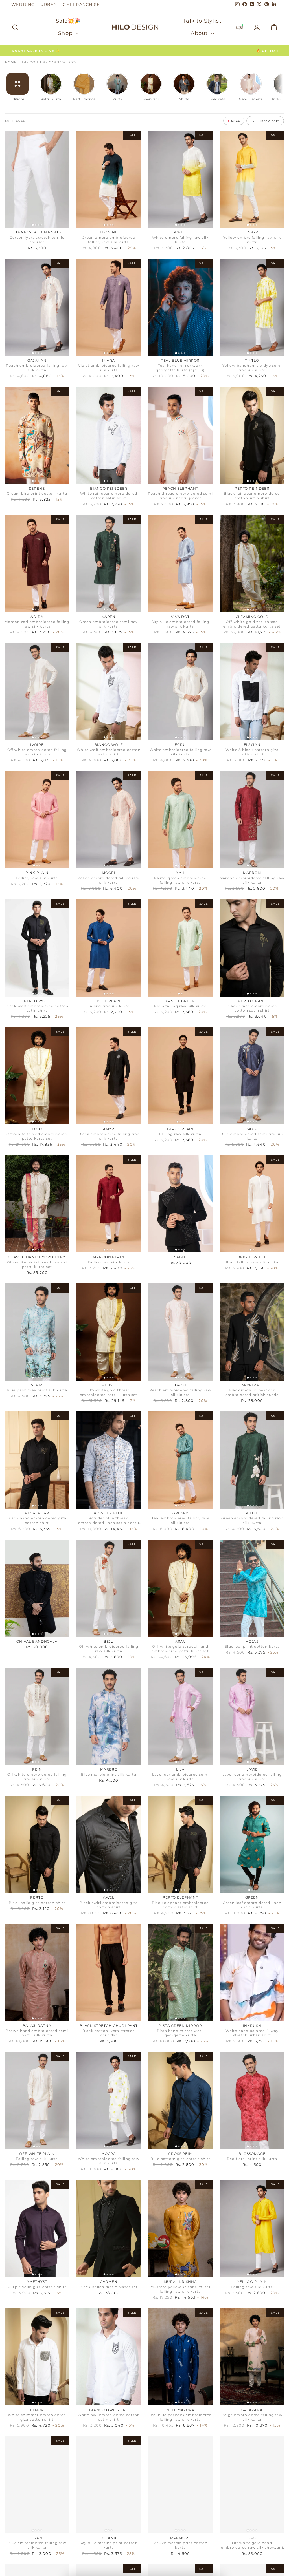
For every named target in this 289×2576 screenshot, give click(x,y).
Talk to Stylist (202, 21)
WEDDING (23, 5)
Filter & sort (268, 121)
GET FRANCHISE (81, 5)
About (200, 33)
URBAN (49, 5)
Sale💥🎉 (68, 21)
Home (11, 62)
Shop (66, 33)
